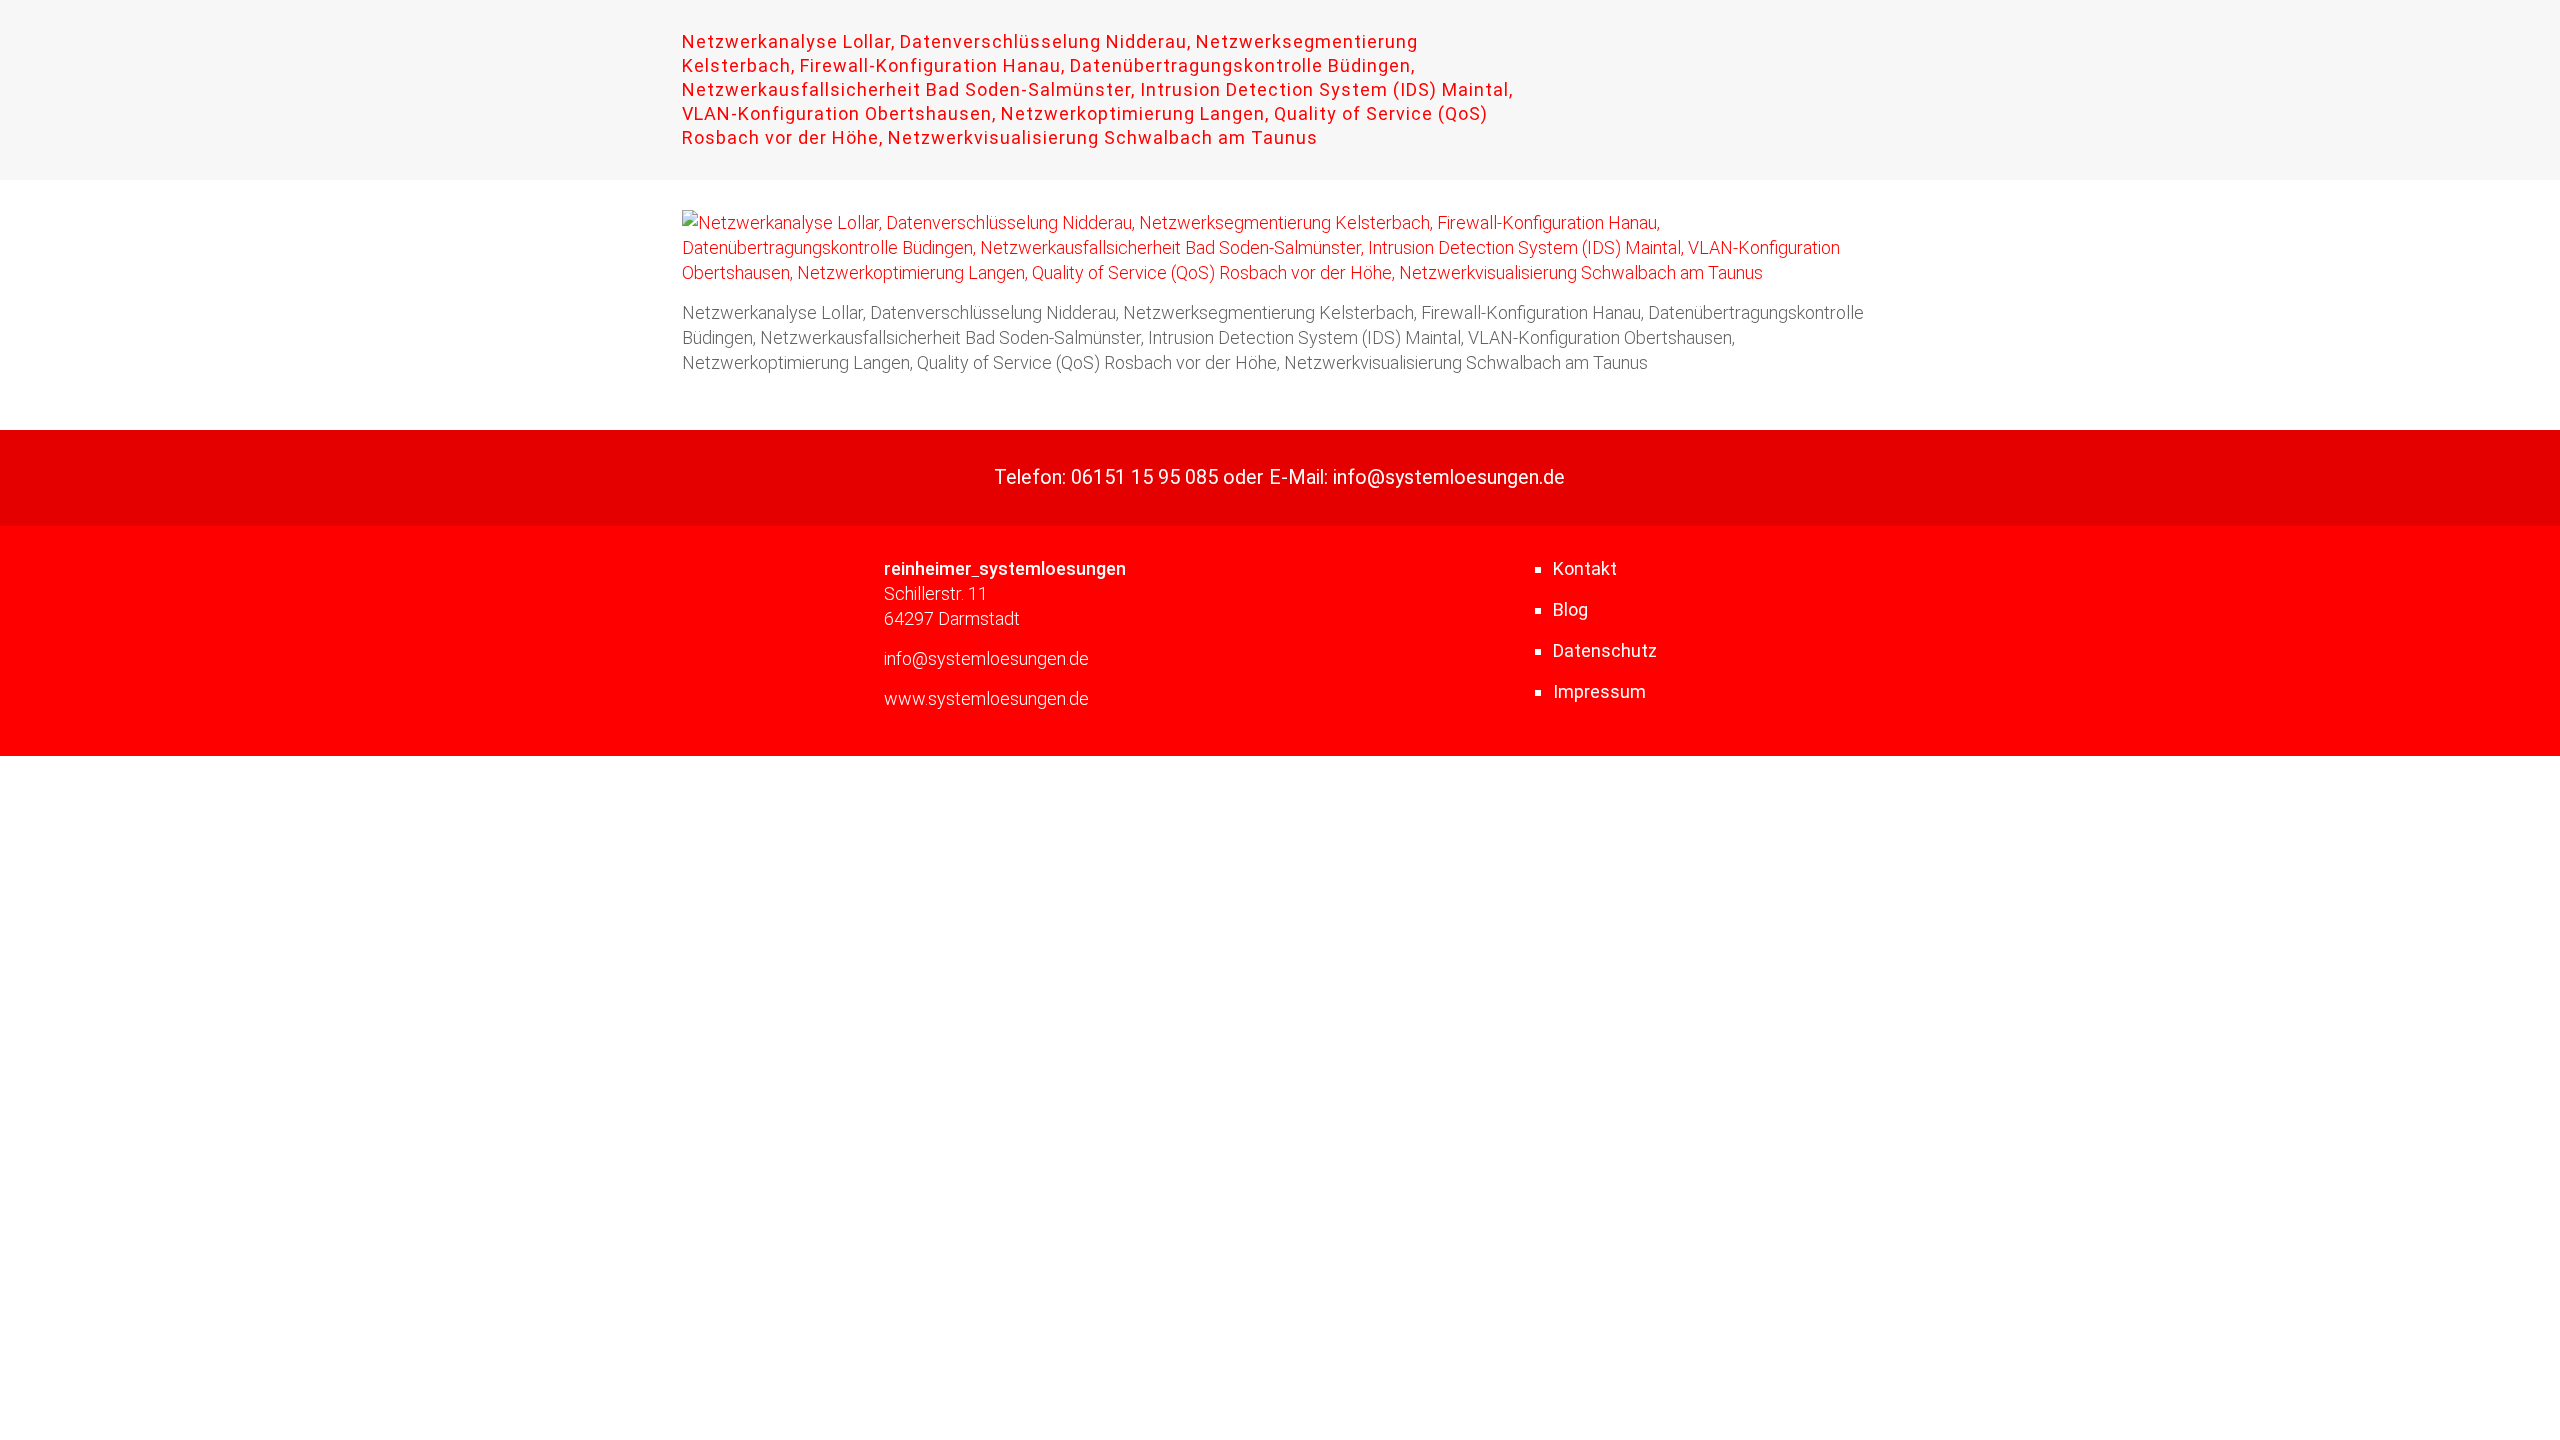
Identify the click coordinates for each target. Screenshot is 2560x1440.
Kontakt (1585, 568)
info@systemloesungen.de (1449, 477)
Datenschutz (1605, 650)
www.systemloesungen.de (986, 698)
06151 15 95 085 (1144, 477)
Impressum (1599, 691)
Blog (1570, 609)
